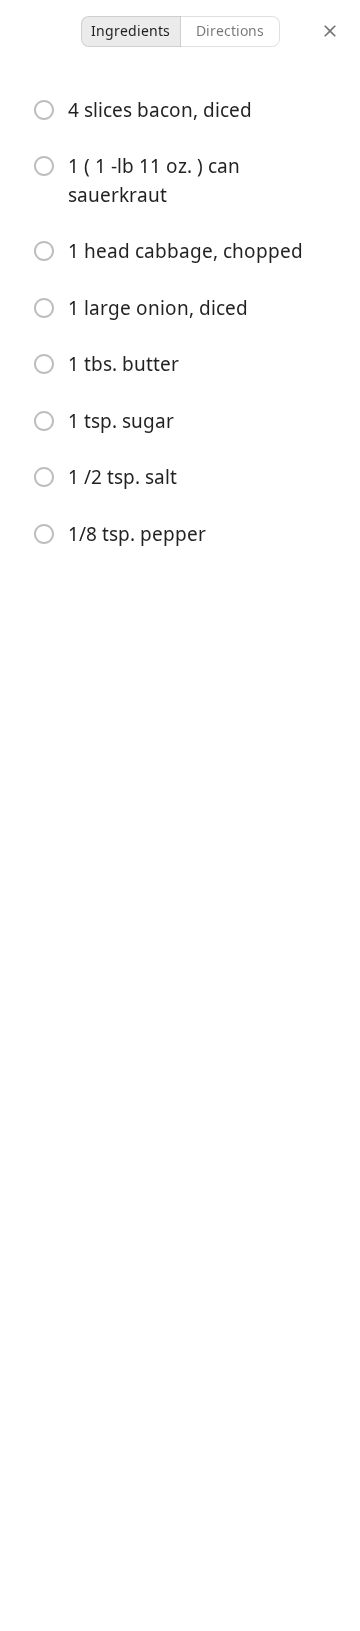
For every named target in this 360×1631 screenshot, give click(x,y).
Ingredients (130, 30)
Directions (230, 30)
